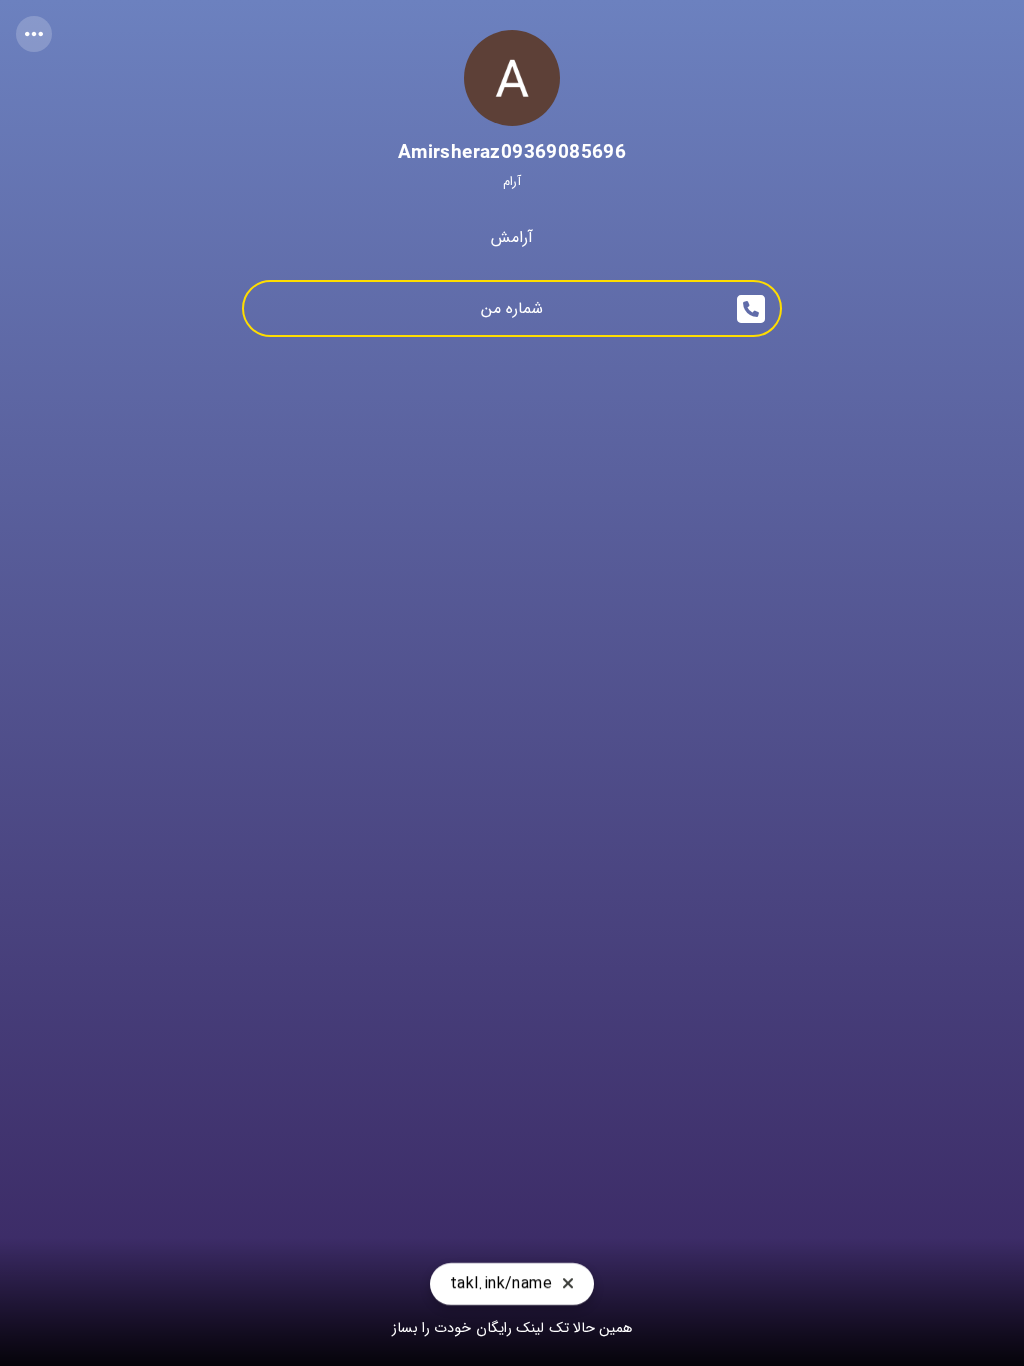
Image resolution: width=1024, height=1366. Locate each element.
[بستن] (568, 1285)
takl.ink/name (501, 1285)
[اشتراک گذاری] (34, 34)
